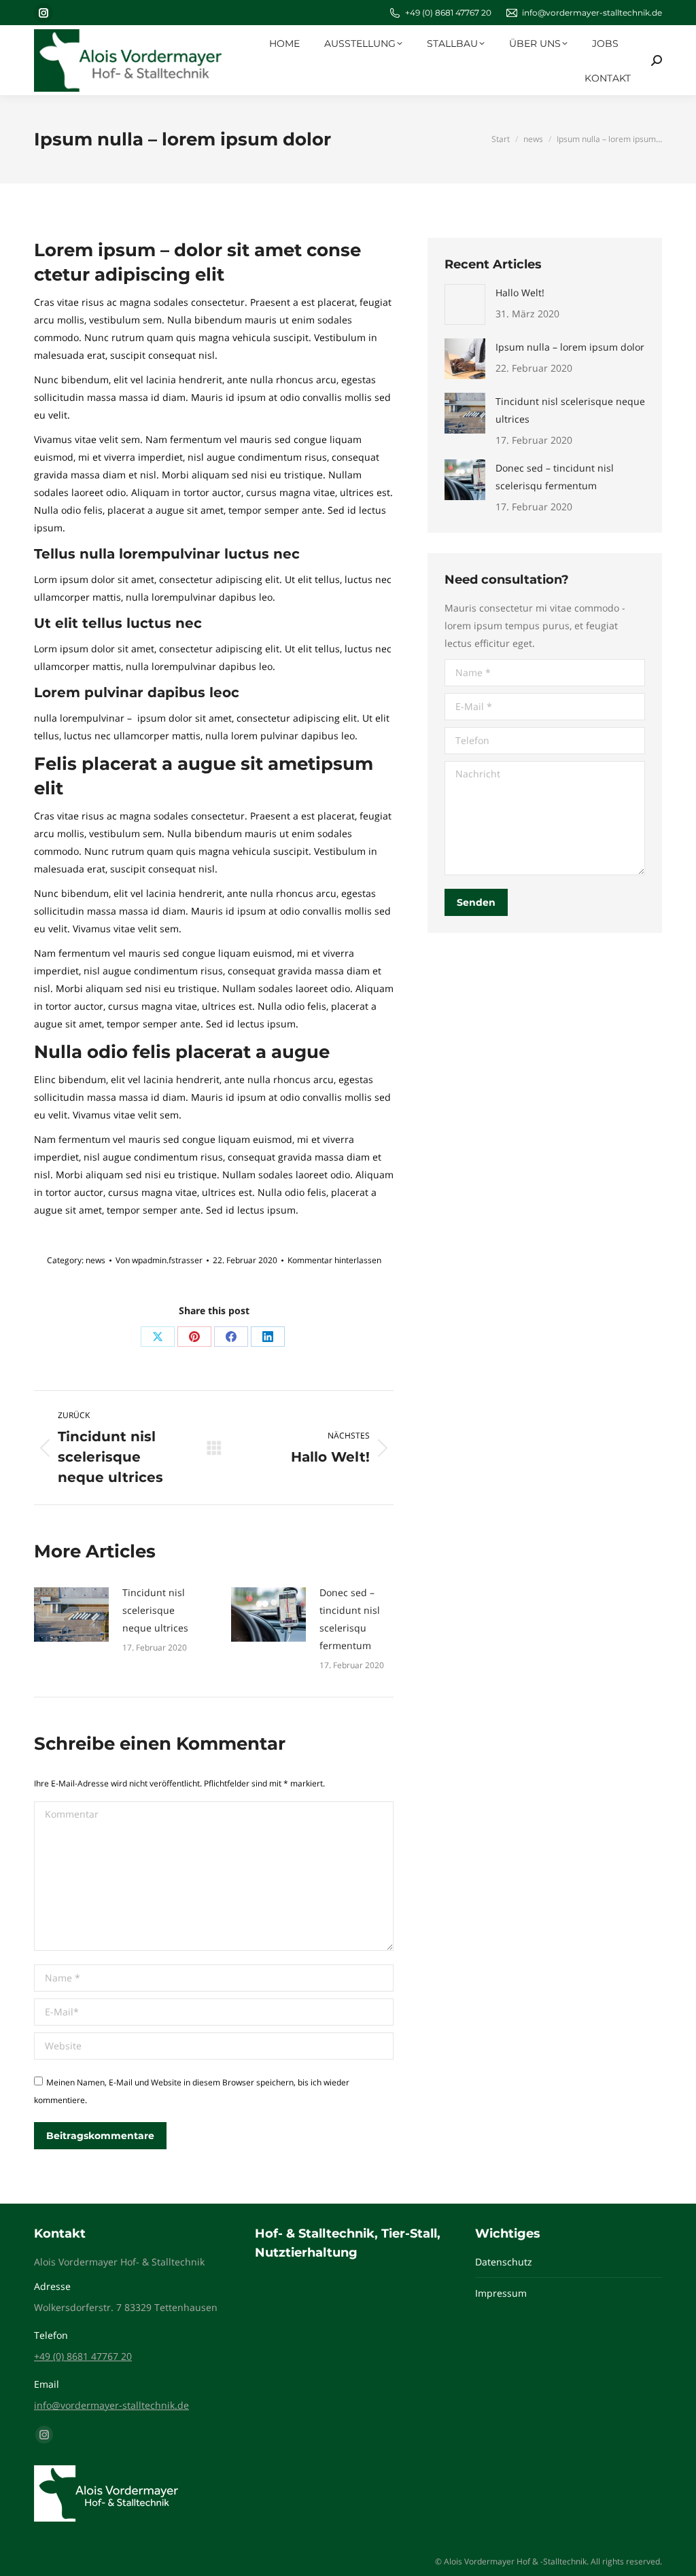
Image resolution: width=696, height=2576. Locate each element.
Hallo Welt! (520, 293)
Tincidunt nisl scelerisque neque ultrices (155, 1610)
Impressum (501, 2293)
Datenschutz (504, 2262)
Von (159, 1260)
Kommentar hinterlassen (334, 1260)
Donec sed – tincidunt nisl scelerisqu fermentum (350, 1619)
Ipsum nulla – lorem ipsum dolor (570, 347)
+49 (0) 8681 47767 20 (448, 13)
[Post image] (71, 1615)
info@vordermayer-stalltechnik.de (592, 13)
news (95, 1260)
